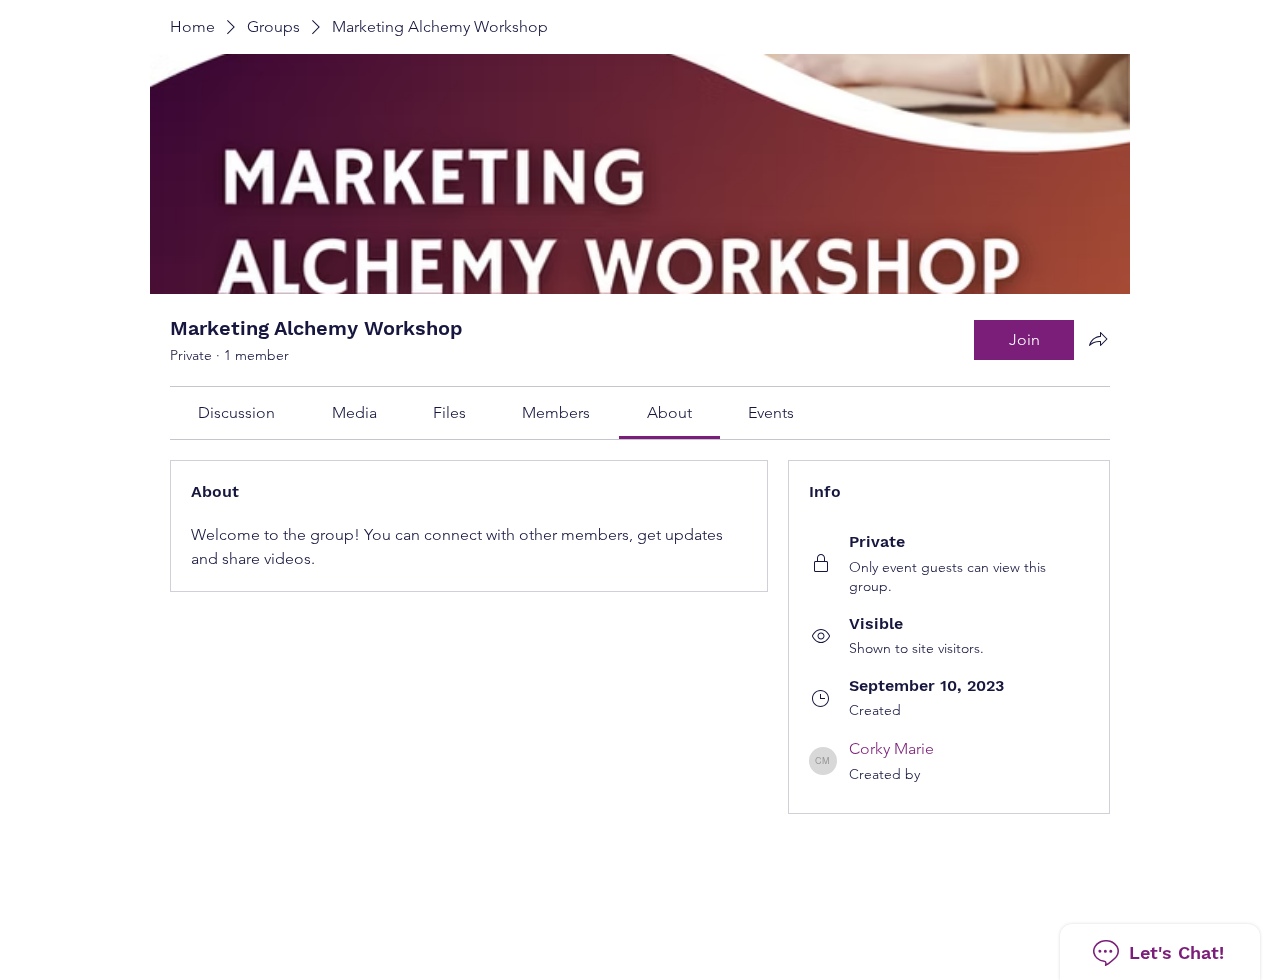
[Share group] (1098, 339)
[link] (236, 412)
